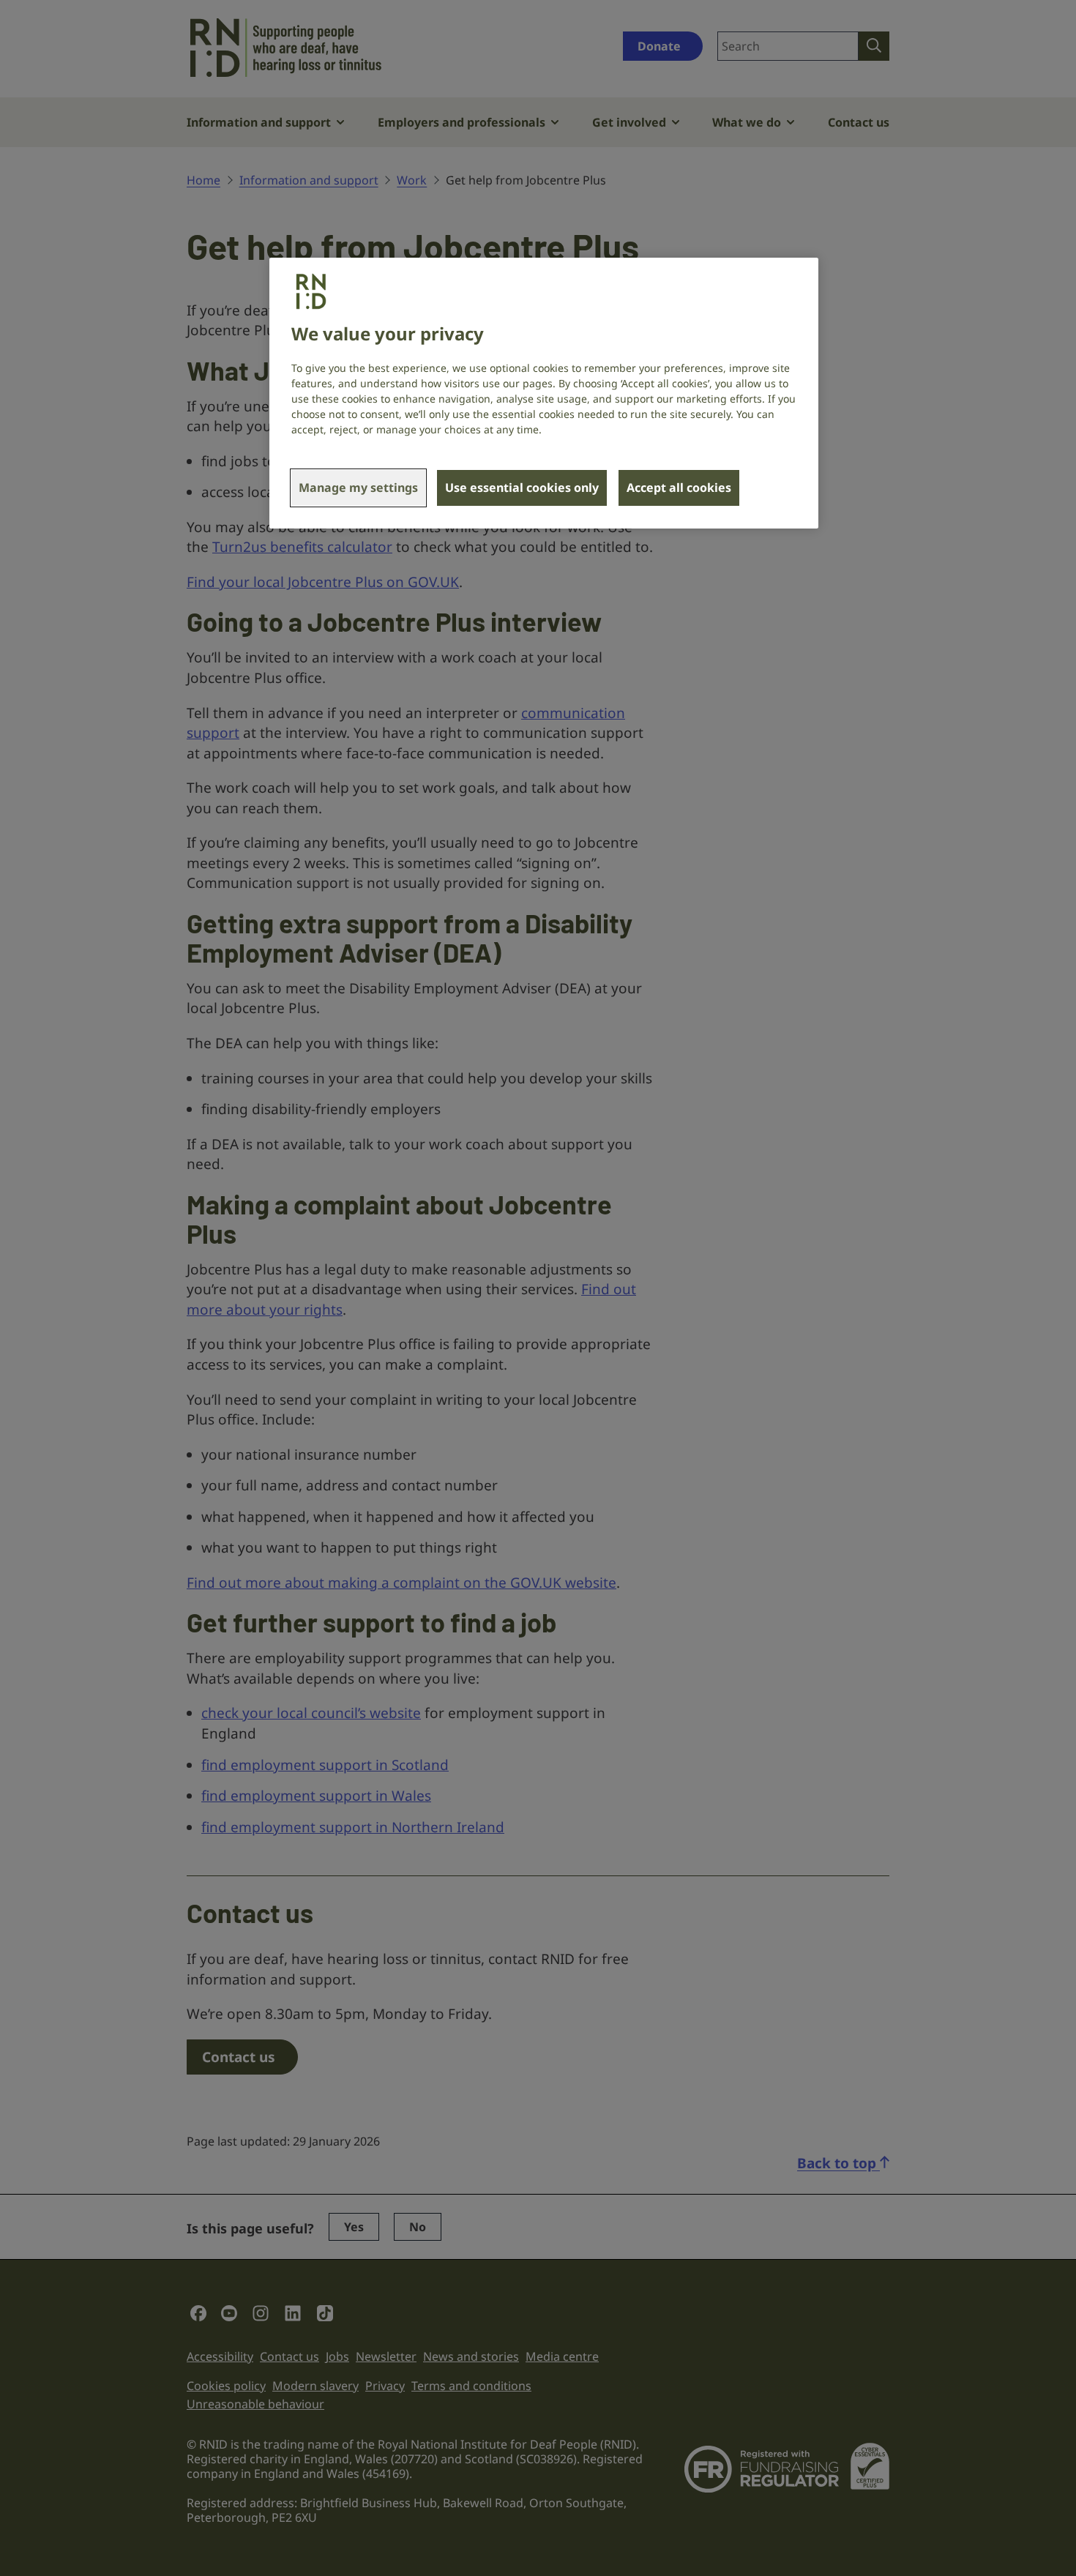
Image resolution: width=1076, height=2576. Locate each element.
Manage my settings (358, 488)
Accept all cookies (679, 488)
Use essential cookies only (522, 488)
